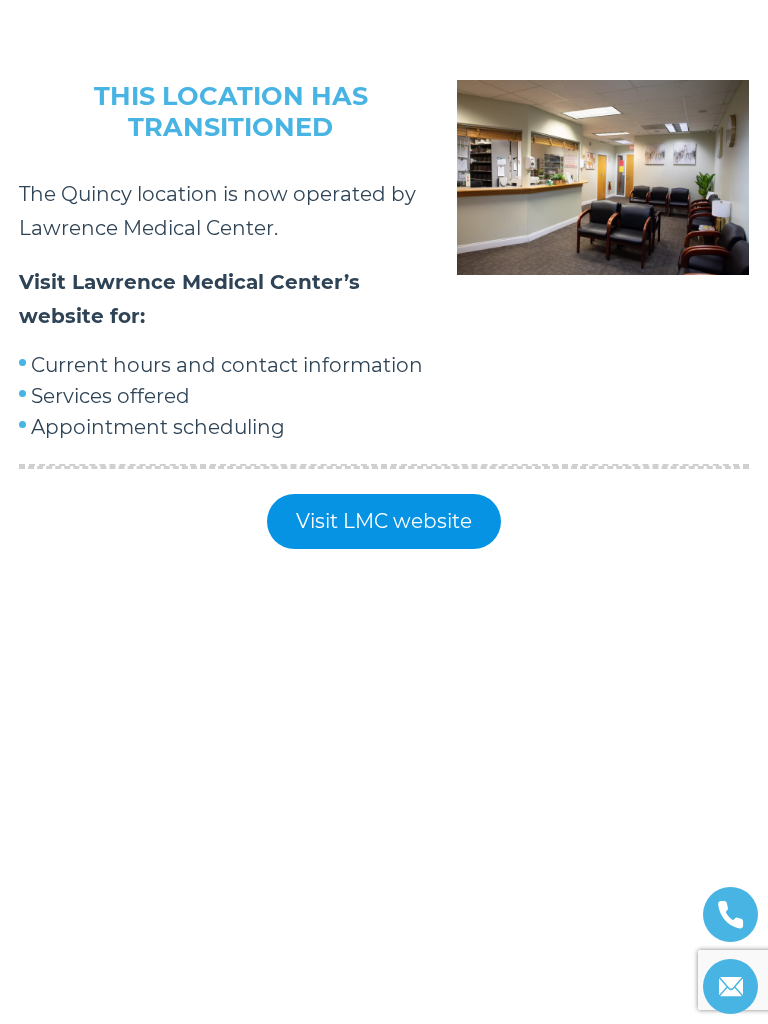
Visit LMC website (384, 521)
